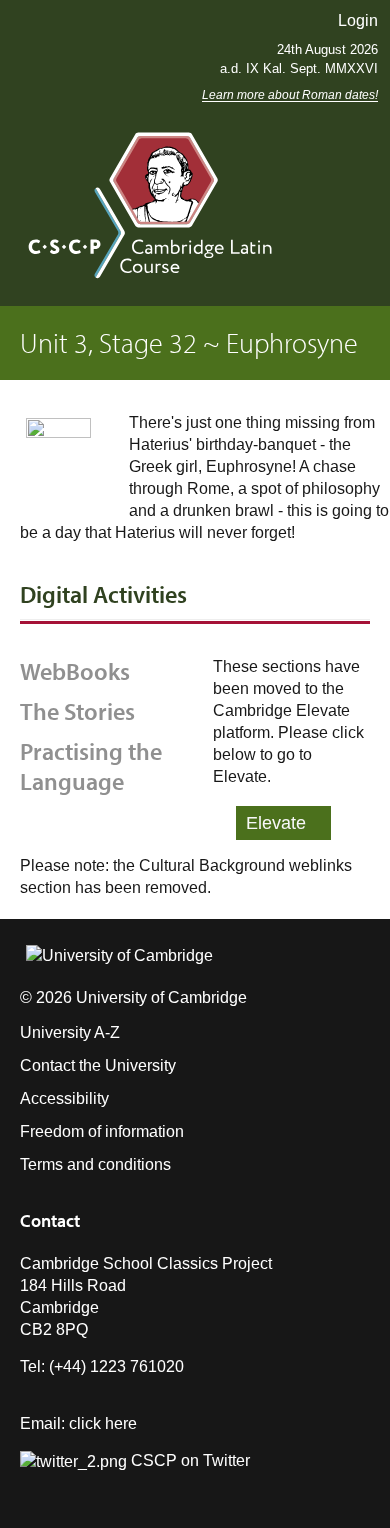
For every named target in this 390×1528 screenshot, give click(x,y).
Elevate (276, 823)
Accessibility (64, 1098)
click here (103, 1423)
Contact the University (98, 1065)
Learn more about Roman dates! (290, 95)
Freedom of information (102, 1131)
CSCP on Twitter (188, 1460)
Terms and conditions (95, 1164)
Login (358, 20)
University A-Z (70, 1032)
